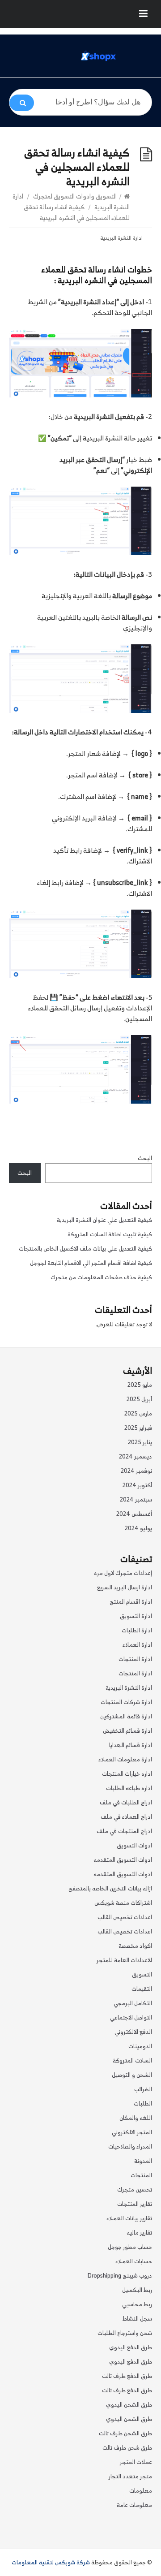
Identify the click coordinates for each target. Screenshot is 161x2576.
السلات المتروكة (132, 2060)
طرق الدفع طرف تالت (127, 2376)
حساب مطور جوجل (130, 2247)
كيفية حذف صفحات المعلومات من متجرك (101, 1277)
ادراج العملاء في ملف (126, 1817)
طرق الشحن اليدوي (129, 2405)
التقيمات (142, 1989)
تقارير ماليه (139, 2233)
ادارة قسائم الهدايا (131, 1745)
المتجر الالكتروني (132, 2132)
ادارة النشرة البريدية (121, 238)
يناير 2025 (140, 1442)
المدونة (143, 2161)
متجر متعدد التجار (130, 2476)
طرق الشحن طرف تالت (125, 2433)
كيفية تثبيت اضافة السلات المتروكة (110, 1234)
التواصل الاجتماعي (131, 2017)
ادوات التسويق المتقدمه (123, 1860)
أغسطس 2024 (134, 1514)
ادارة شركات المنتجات (126, 1702)
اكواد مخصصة (135, 1946)
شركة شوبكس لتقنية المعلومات (51, 2562)
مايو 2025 (140, 1385)
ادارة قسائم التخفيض (127, 1731)
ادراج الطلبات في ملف (126, 1802)
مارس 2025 (138, 1413)
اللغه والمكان (136, 2118)
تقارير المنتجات (135, 2204)
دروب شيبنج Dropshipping (120, 2276)
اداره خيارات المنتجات (127, 1774)
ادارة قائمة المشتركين (126, 1716)
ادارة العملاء (137, 1645)
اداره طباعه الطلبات (129, 1788)
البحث (145, 1158)
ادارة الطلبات (137, 1630)
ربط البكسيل (137, 2290)
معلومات (141, 2491)
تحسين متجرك (135, 2190)
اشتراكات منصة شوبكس (123, 1903)
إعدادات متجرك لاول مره (123, 1573)
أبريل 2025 (139, 1399)
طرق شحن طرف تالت (127, 2448)
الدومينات (140, 2046)
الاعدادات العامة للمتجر (124, 1960)
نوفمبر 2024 (136, 1471)
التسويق (142, 1974)
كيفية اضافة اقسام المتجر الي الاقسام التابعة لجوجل (91, 1263)
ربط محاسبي (137, 2304)
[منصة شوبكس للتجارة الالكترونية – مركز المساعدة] (98, 56)
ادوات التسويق (134, 1845)
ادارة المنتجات (135, 1659)
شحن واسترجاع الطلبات (125, 2333)
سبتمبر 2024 (136, 1499)
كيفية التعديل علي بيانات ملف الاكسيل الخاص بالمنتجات (85, 1249)
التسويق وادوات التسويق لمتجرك (75, 196)
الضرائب (143, 2089)
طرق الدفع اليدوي (131, 2347)
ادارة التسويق (136, 1616)
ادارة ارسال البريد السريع (125, 1587)
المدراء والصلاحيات (130, 2147)
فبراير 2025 (138, 1428)
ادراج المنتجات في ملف (124, 1831)
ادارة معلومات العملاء (125, 1759)
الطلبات (143, 2104)
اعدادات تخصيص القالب (125, 1917)
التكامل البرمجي (133, 2003)
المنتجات (141, 2175)
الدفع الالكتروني (133, 2032)
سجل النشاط (137, 2319)
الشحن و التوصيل (132, 2075)
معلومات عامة (134, 2505)
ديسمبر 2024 (136, 1456)
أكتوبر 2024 (137, 1485)
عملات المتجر (136, 2462)
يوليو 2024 (138, 1528)
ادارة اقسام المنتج (131, 1602)
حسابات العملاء (134, 2261)
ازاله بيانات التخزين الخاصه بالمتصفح (110, 1888)
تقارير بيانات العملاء (129, 2218)
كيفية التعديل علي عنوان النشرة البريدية (104, 1220)
